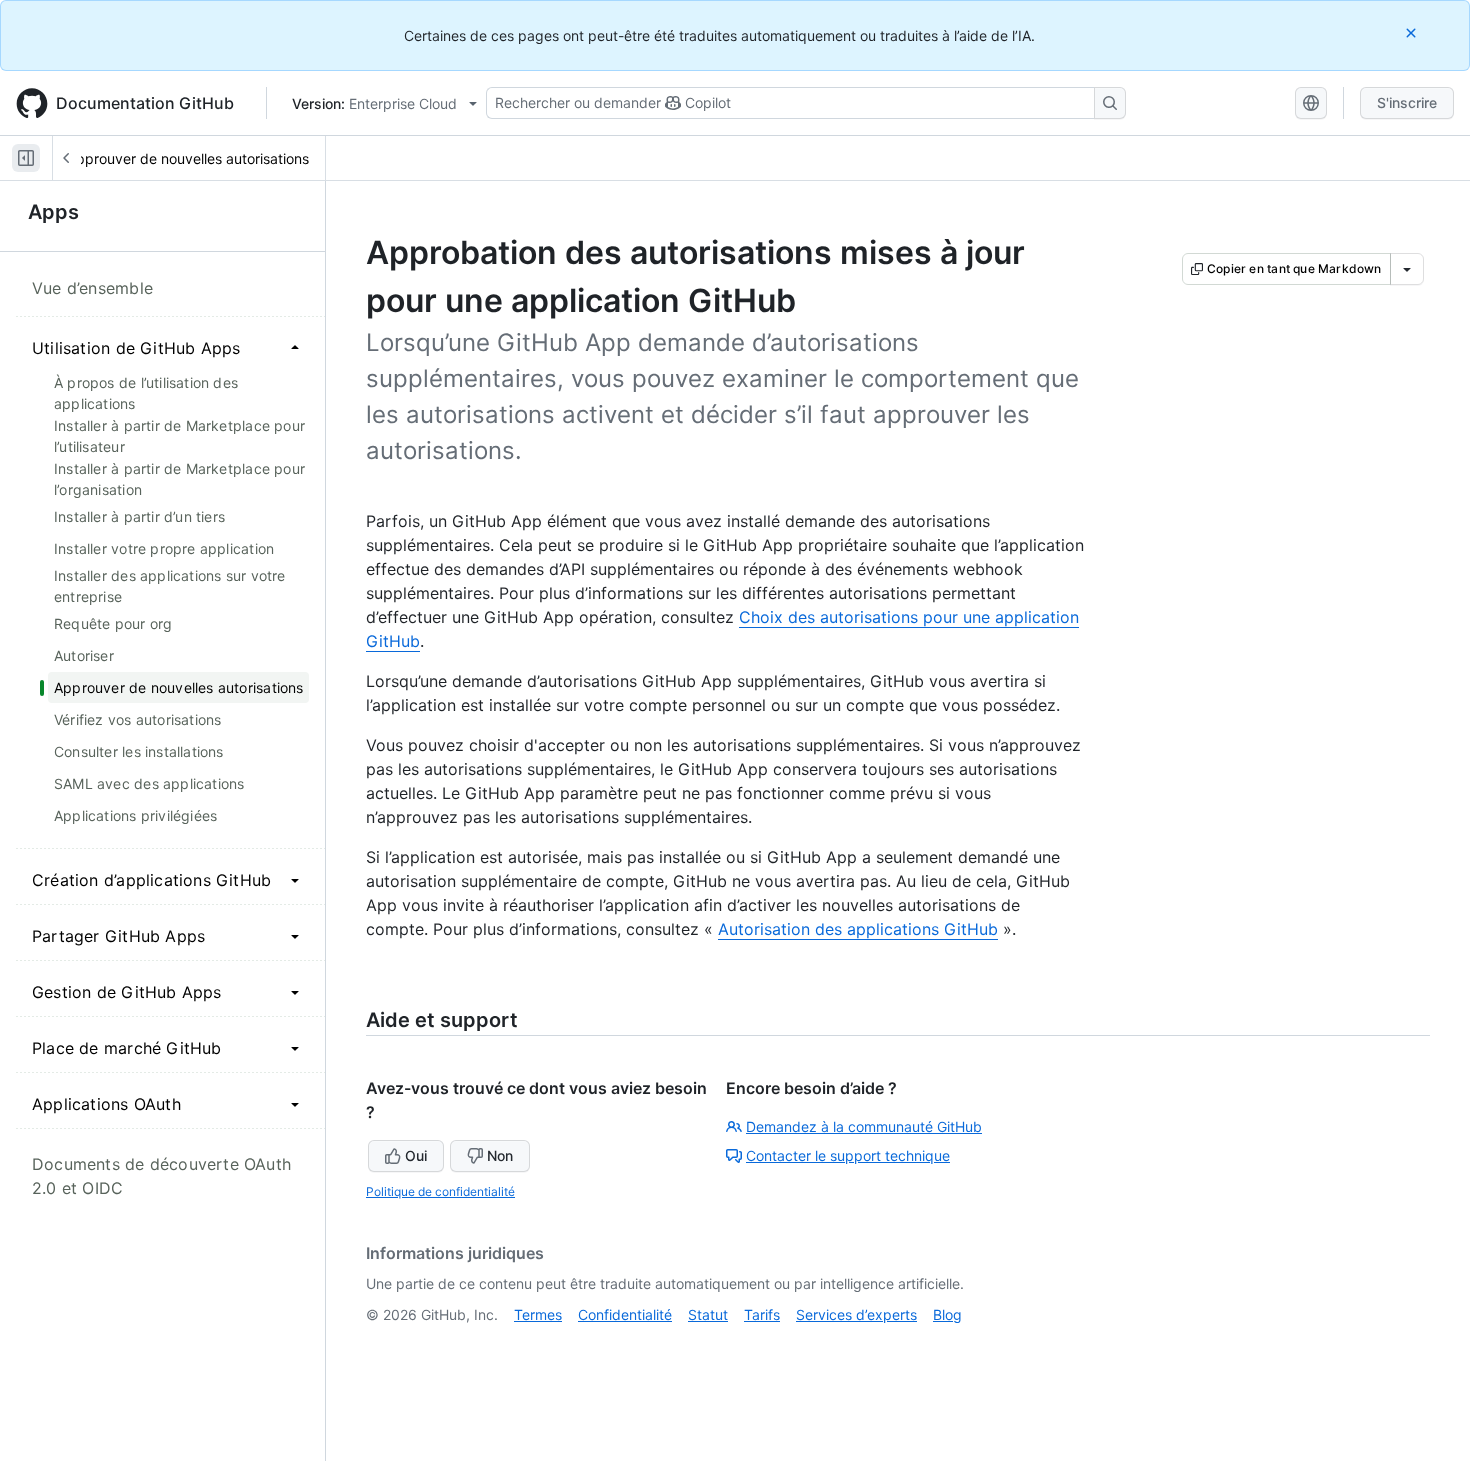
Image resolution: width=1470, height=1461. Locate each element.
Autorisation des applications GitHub (858, 929)
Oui (416, 1155)
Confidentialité (625, 1314)
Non (500, 1155)
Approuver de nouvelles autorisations (188, 158)
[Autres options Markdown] (1407, 269)
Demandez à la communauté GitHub (864, 1126)
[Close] (1413, 32)
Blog (947, 1314)
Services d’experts (856, 1314)
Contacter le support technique (848, 1155)
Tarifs (762, 1314)
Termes (538, 1314)
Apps (53, 212)
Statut (708, 1314)
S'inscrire (1407, 102)
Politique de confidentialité (440, 1191)
